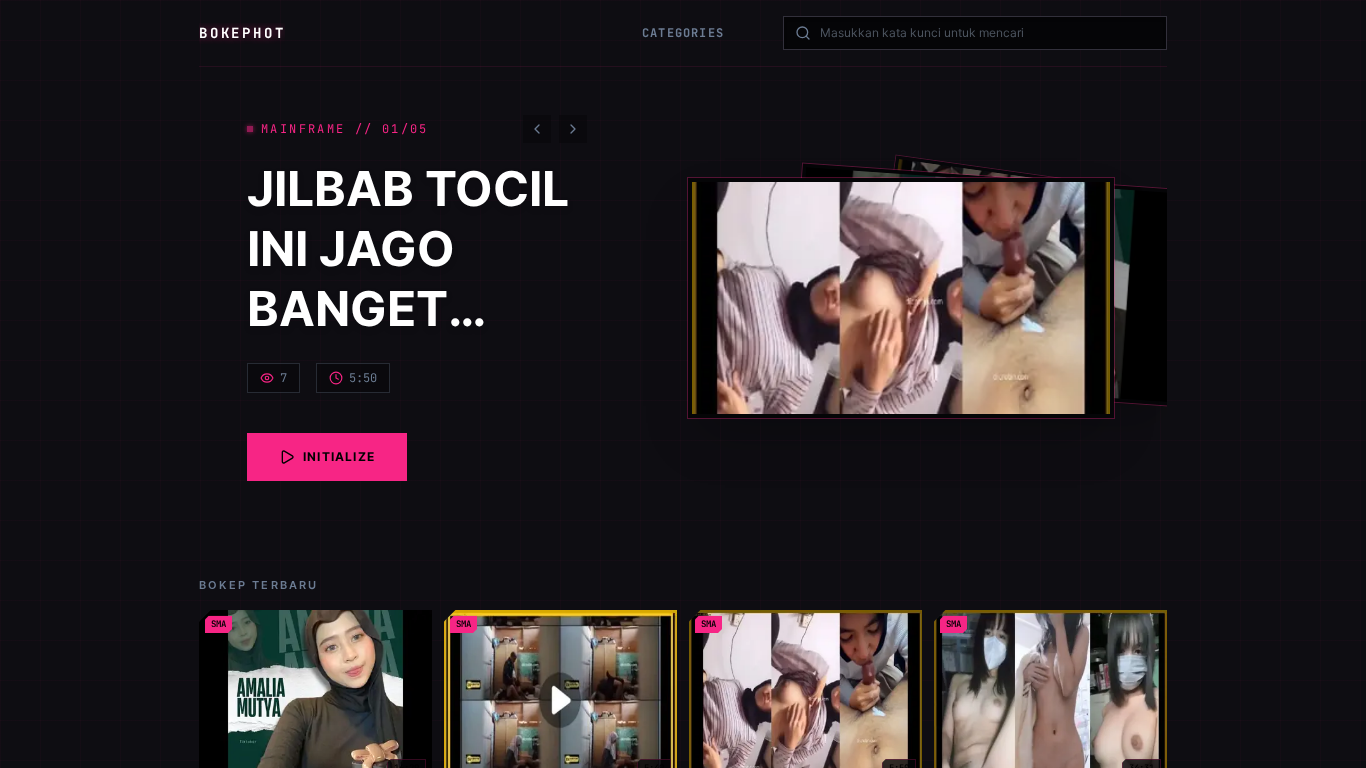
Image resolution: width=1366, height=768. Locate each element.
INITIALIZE (339, 456)
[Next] (573, 129)
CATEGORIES (683, 33)
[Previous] (537, 129)
